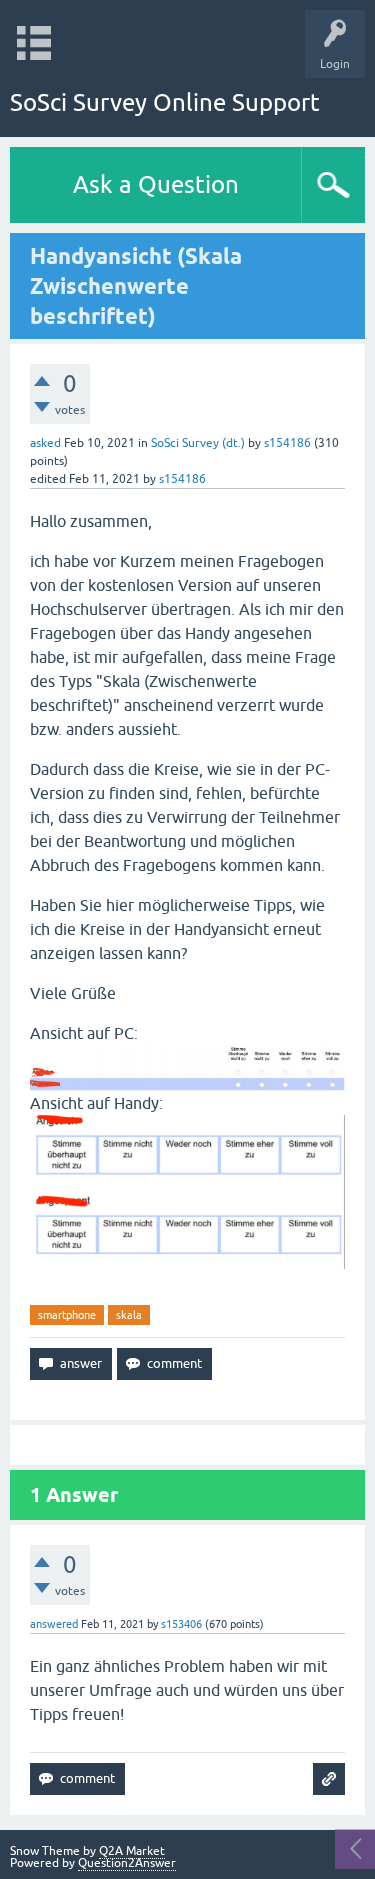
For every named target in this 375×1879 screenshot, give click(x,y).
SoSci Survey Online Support (165, 102)
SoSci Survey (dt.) (198, 443)
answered (54, 1624)
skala (129, 1315)
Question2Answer (127, 1863)
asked (45, 443)
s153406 (181, 1624)
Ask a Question (156, 184)
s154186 (287, 443)
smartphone (67, 1315)
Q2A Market (132, 1851)
